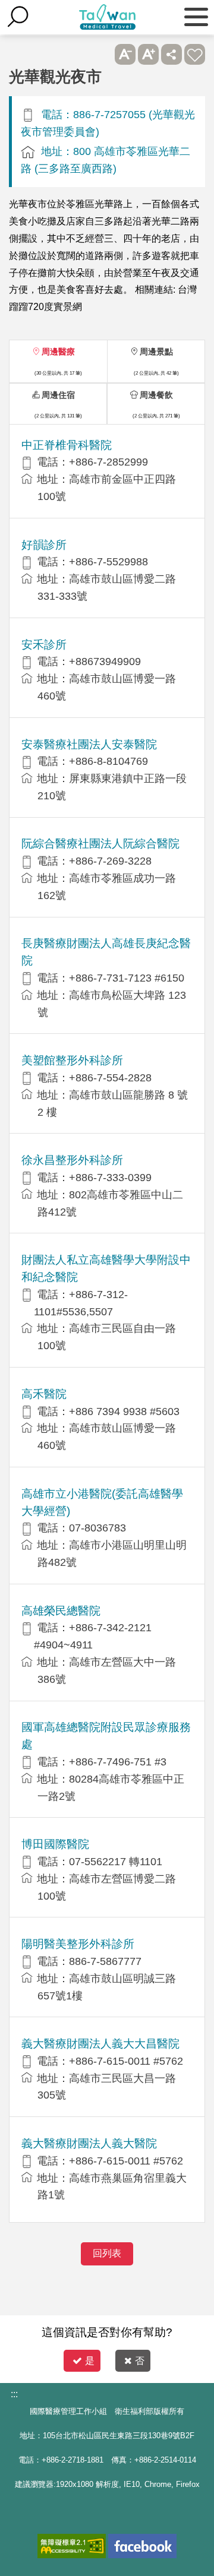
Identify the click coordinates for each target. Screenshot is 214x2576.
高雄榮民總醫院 (61, 1611)
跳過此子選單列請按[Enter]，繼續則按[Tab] (102, 54)
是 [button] (90, 2361)
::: (14, 2394)
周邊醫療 (58, 352)
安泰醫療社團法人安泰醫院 (89, 744)
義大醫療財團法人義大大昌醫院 (100, 2044)
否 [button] (140, 2361)
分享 (171, 54)
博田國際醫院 (55, 1844)
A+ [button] (148, 54)
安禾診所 (44, 645)
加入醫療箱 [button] (195, 54)
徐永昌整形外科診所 (72, 1160)
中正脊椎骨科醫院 (67, 445)
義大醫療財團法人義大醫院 (89, 2143)
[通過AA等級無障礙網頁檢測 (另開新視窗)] (72, 2546)
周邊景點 (156, 352)
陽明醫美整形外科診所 (78, 1944)
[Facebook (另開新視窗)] (142, 2546)
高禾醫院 (44, 1394)
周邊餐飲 (156, 395)
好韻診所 (44, 545)
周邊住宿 (58, 395)
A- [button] (125, 54)
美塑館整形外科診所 (72, 1060)
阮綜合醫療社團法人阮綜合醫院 (100, 844)
